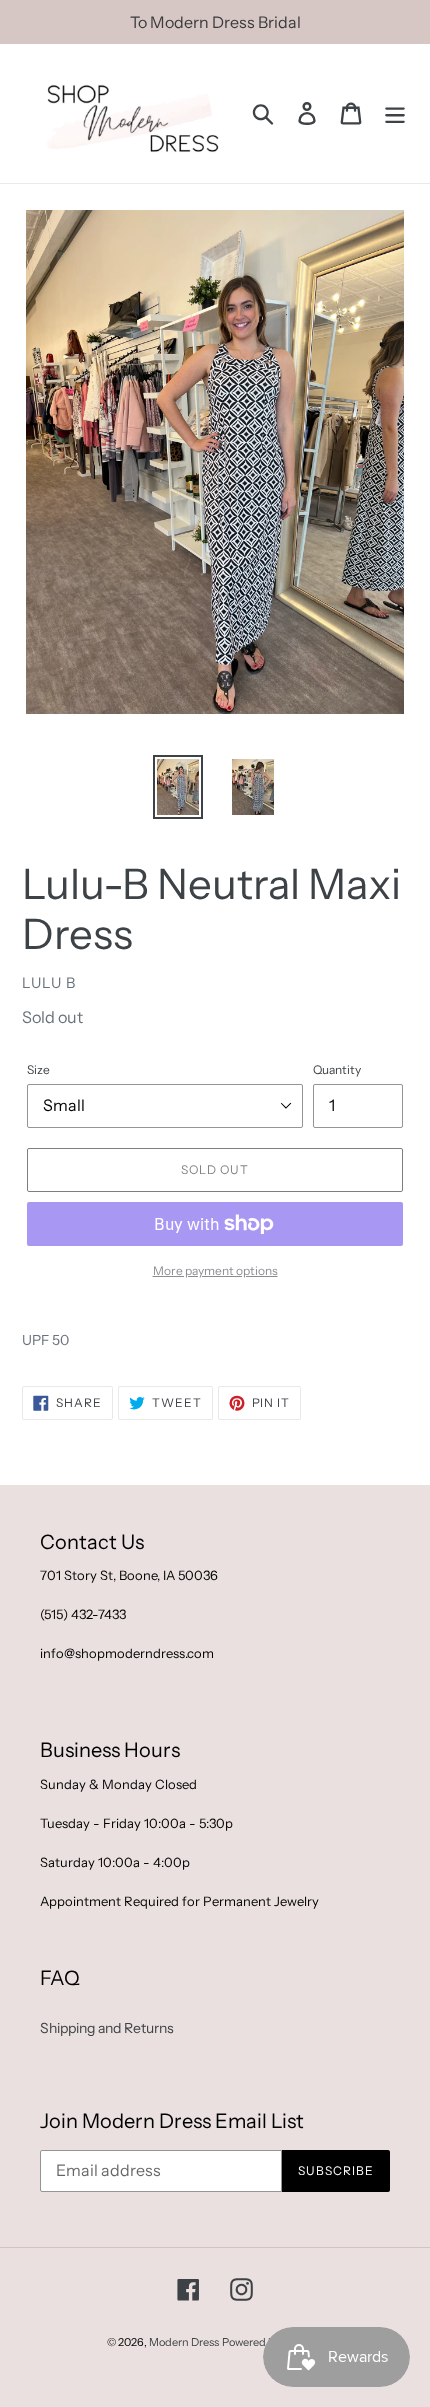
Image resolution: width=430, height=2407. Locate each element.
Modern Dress (184, 2342)
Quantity (337, 1069)
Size (38, 1069)
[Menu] (395, 113)
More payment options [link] (215, 1270)
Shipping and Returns (107, 2028)
